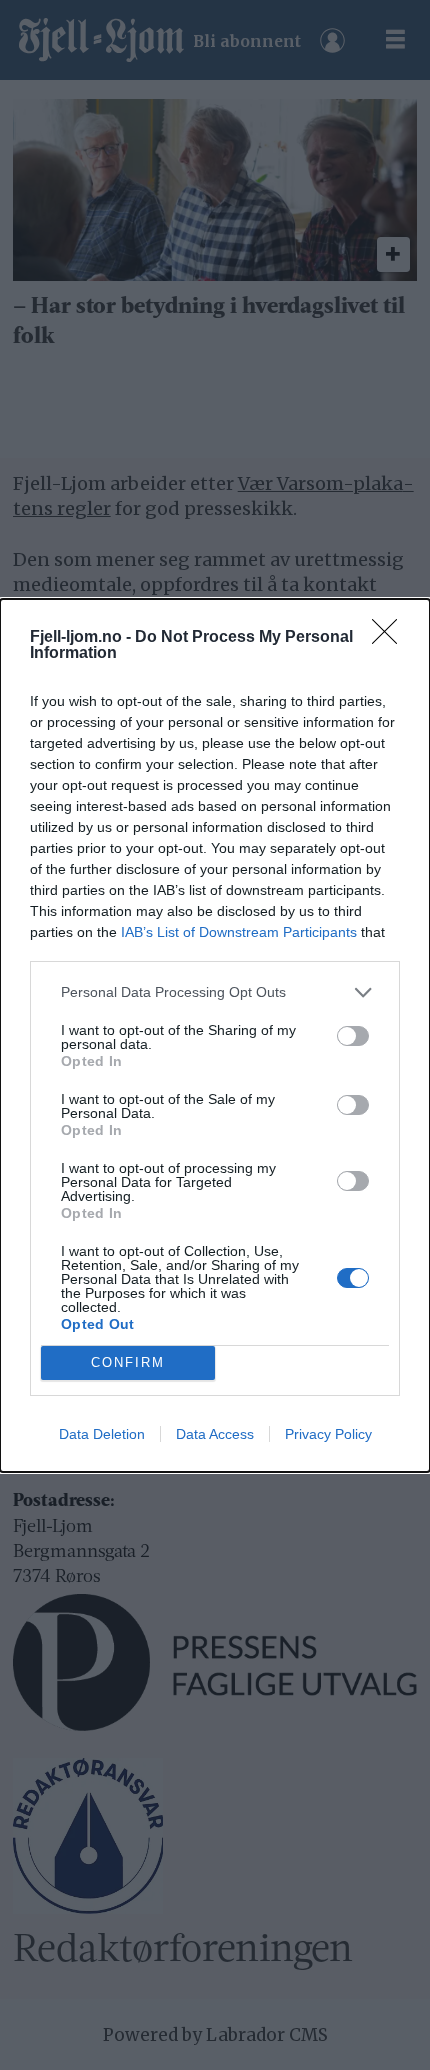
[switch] (353, 1036)
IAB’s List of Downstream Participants (239, 932)
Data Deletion (102, 1434)
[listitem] (215, 992)
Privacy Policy (328, 1434)
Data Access (215, 1434)
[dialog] (215, 1035)
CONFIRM (128, 1362)
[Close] (391, 638)
